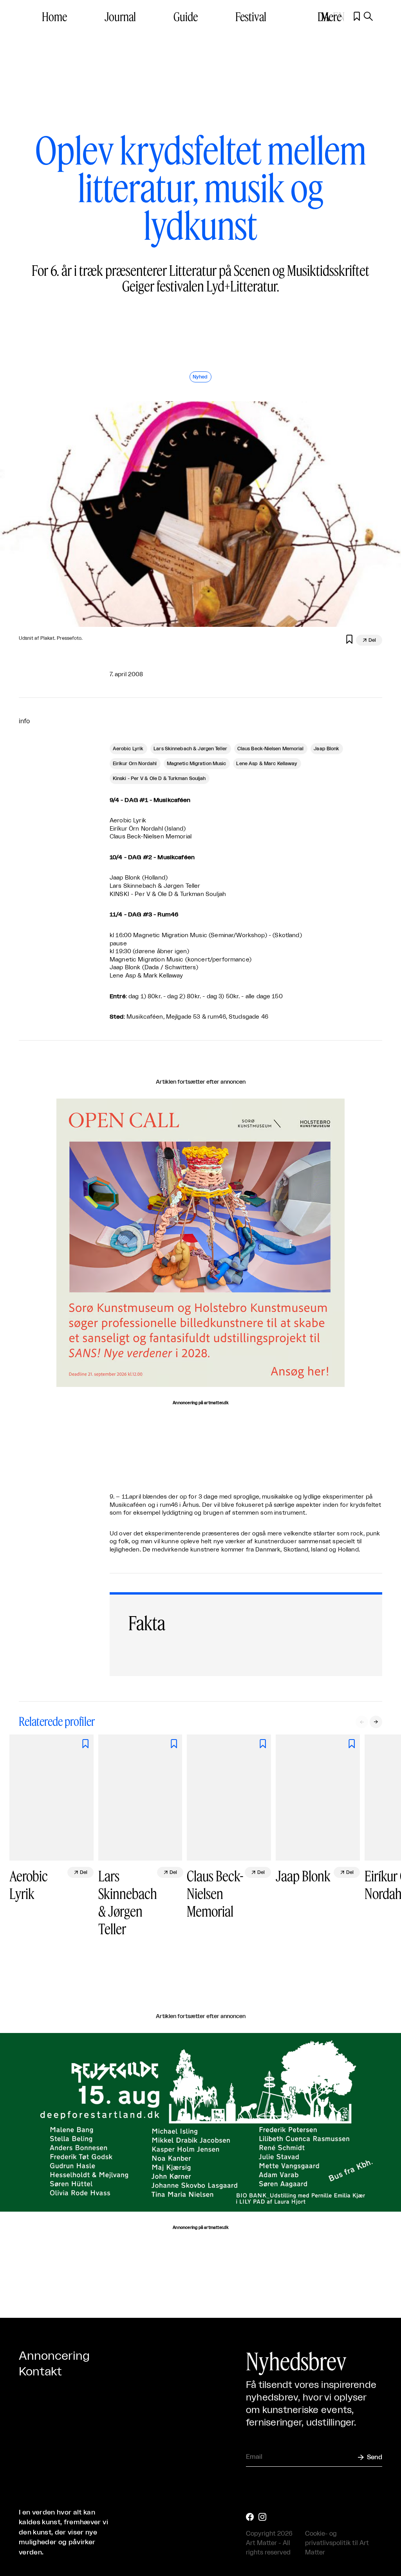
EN (339, 16)
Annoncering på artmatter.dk (200, 1403)
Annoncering (54, 2356)
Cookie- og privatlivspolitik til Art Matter (337, 2543)
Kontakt (40, 2372)
